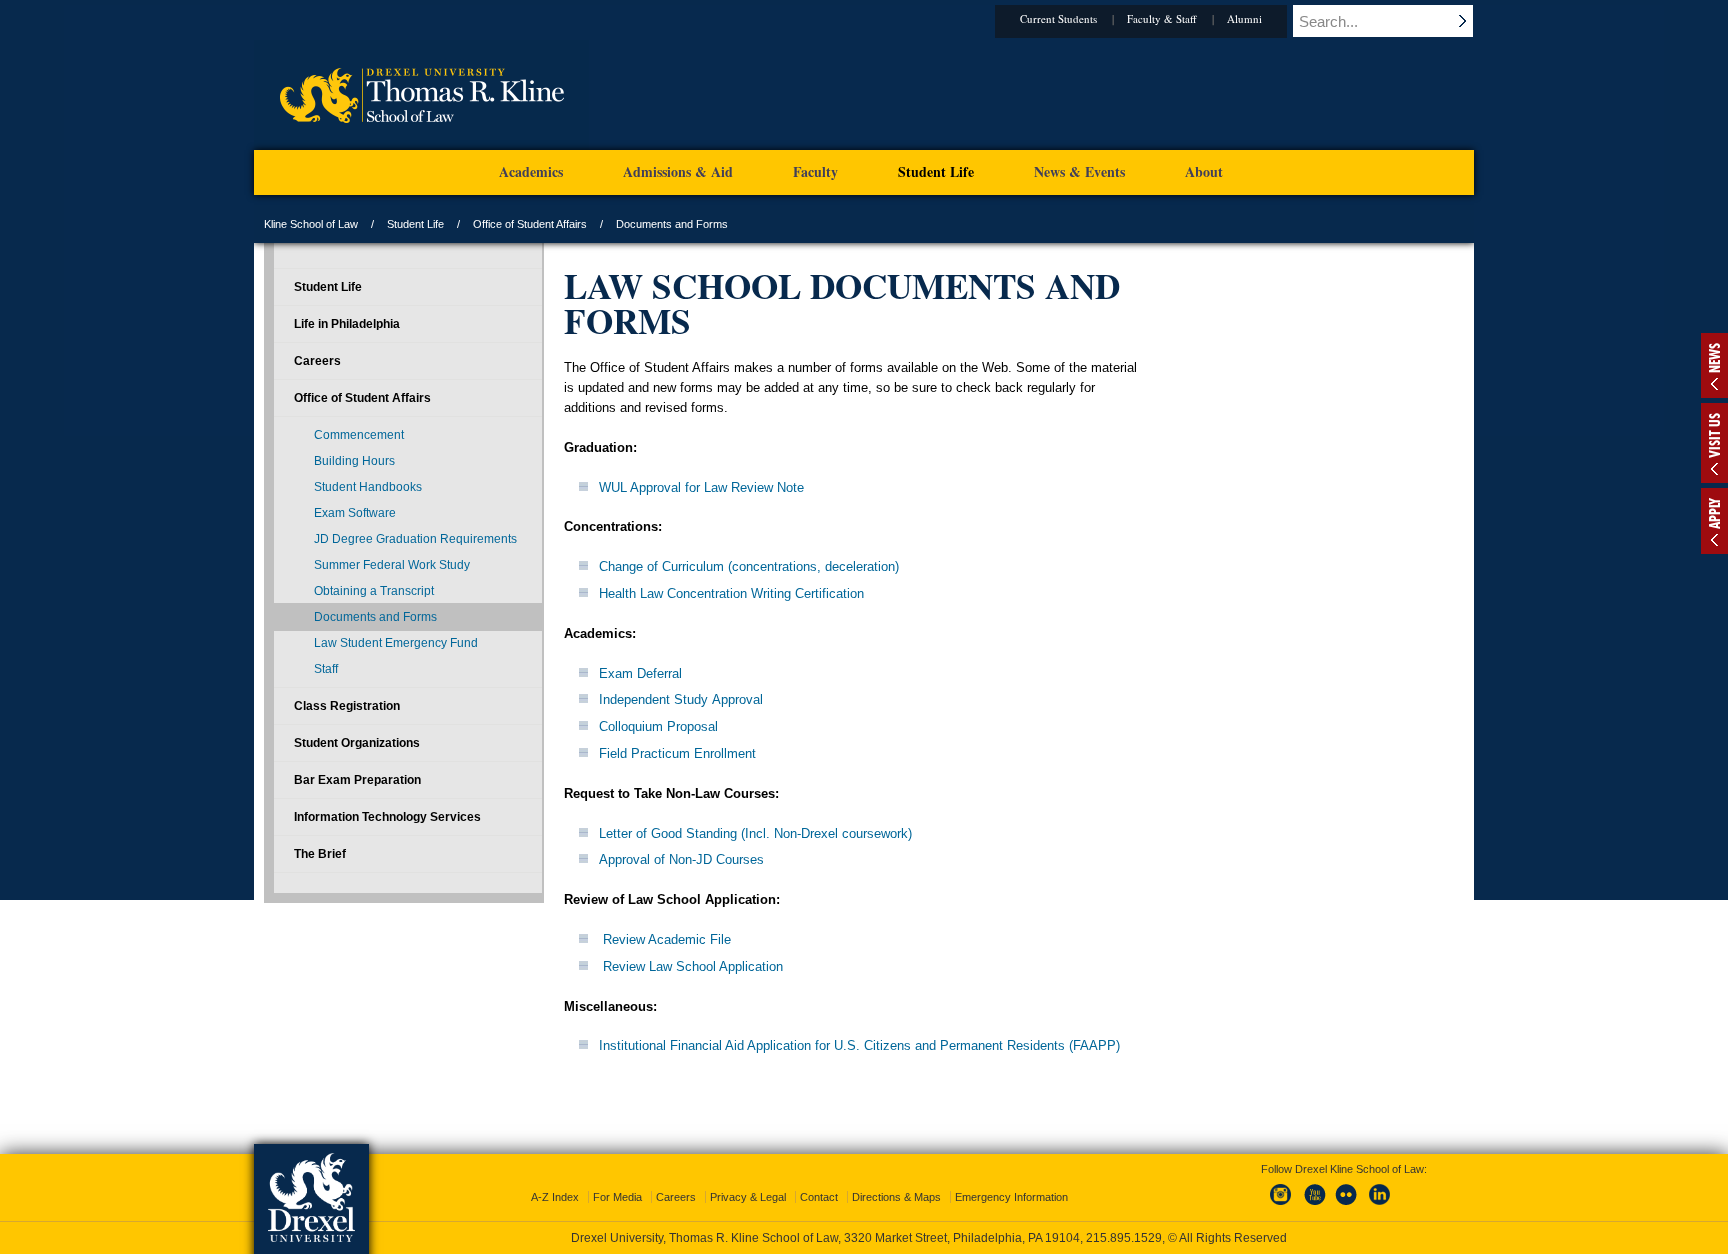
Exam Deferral (640, 673)
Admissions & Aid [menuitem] (678, 171)
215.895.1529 (1124, 1238)
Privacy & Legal (748, 1197)
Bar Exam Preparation (357, 780)
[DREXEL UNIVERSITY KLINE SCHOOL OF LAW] (421, 146)
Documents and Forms (375, 617)
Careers (317, 361)
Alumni (1244, 18)
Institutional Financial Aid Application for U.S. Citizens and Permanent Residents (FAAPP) (859, 1045)
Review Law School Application (693, 966)
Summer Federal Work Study (392, 565)
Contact (819, 1197)
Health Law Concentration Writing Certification (731, 593)
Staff (326, 669)
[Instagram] (1281, 1206)
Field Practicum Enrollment (677, 753)
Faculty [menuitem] (815, 171)
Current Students (1058, 18)
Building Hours (354, 461)
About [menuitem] (1204, 171)
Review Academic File (667, 939)
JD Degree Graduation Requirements (415, 539)
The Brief (320, 854)
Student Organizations (357, 743)
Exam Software (355, 513)
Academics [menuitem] (531, 171)
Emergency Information (1011, 1197)
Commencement (359, 435)
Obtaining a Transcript (374, 591)
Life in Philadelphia (347, 324)
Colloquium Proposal (658, 726)
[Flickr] (1347, 1206)
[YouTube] (1314, 1206)
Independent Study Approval (681, 699)
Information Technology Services (387, 817)
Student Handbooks (368, 487)
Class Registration (347, 706)
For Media (617, 1197)
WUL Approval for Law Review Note (701, 487)
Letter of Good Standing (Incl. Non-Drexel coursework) (755, 833)
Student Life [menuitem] (936, 171)
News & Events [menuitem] (1079, 171)
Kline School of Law (311, 224)
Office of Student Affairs (530, 224)
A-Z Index (555, 1197)
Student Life (415, 224)
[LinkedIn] (1380, 1206)
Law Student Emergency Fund (396, 643)
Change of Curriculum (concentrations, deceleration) (749, 566)
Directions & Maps (896, 1197)
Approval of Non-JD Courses (681, 859)
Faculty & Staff (1162, 18)
